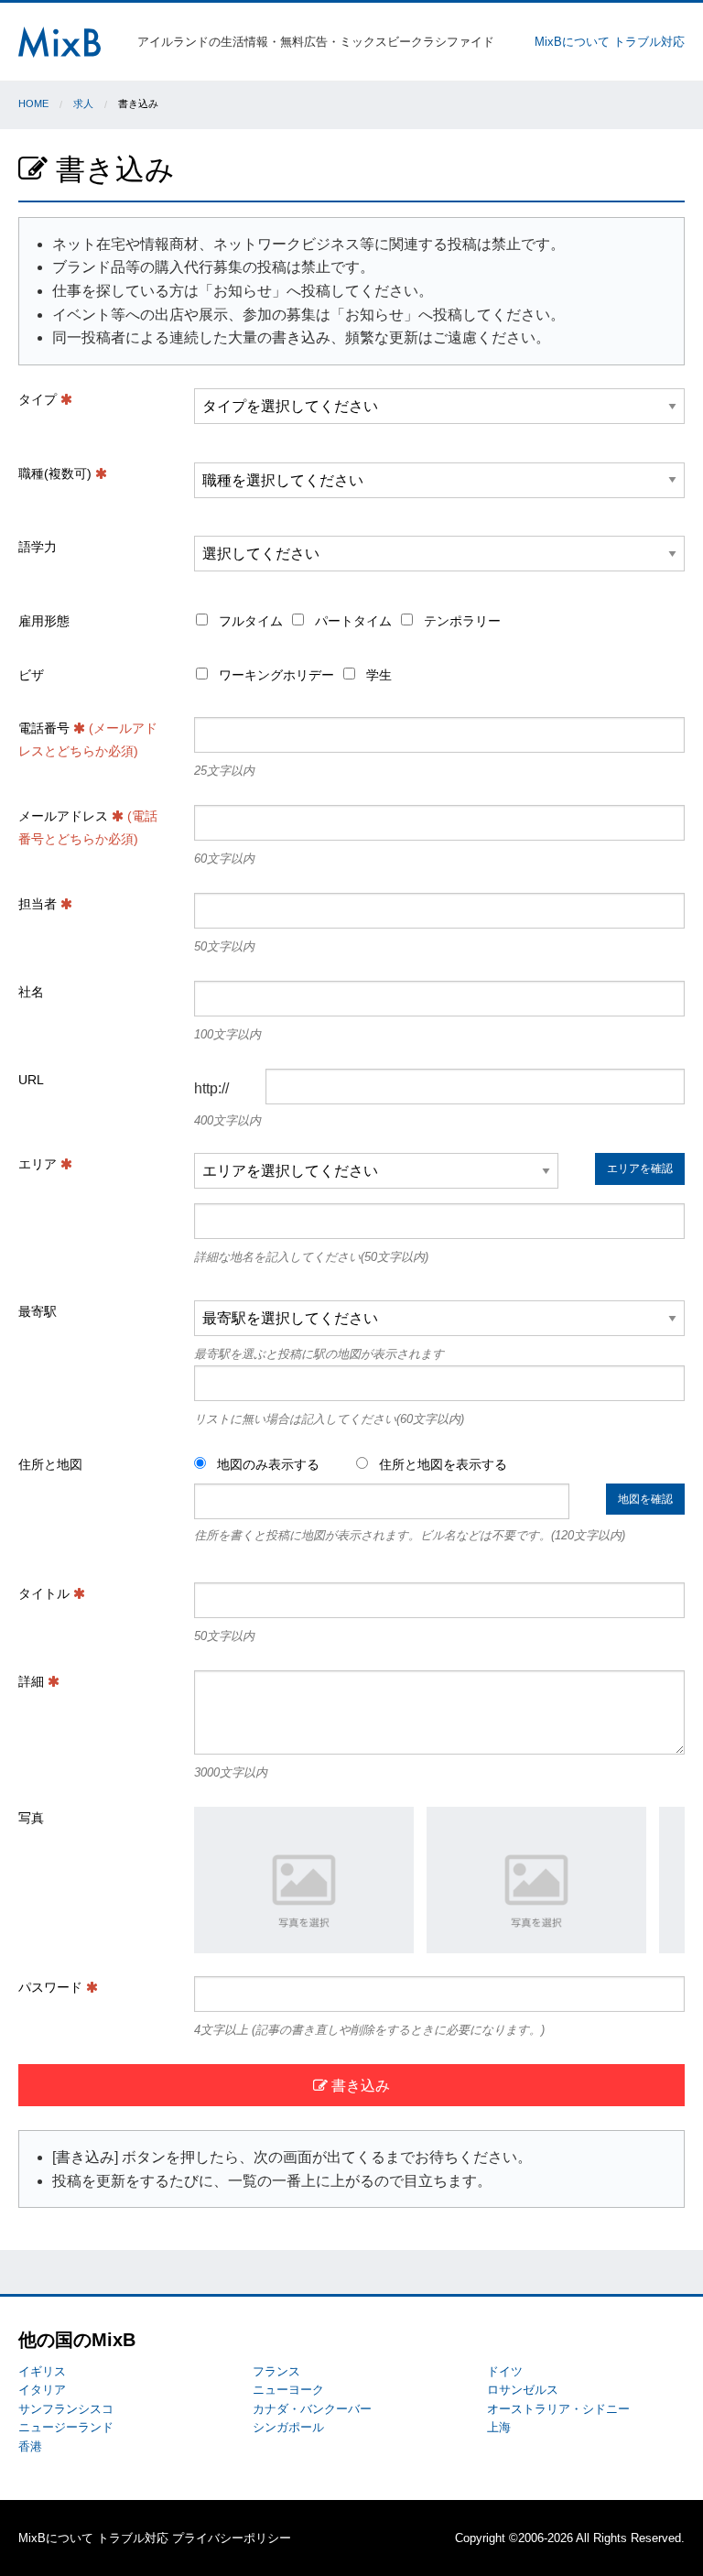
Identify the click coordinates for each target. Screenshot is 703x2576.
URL (31, 1080)
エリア (39, 1164)
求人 (83, 103)
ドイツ (505, 2371)
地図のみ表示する (266, 1464)
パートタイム (351, 621)
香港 (30, 2446)
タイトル (46, 1593)
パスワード (52, 1987)
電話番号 (88, 739)
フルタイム (249, 621)
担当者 (39, 904)
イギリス (42, 2371)
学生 (377, 675)
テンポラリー (460, 621)
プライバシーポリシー (232, 2538)
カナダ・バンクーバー (312, 2409)
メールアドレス (88, 827)
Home (33, 103)
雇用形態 (44, 621)
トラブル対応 (649, 42)
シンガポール (288, 2427)
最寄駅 (38, 1311)
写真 (31, 1818)
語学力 (38, 547)
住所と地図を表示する (441, 1464)
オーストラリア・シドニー (558, 2409)
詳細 (33, 1681)
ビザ (31, 675)
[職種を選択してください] (439, 488)
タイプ (39, 399)
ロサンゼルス (523, 2390)
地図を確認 (645, 1499)
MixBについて (572, 42)
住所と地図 (50, 1464)
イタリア (42, 2390)
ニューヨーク (288, 2390)
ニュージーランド (66, 2427)
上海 (499, 2427)
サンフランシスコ (66, 2409)
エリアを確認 (640, 1168)
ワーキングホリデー (275, 675)
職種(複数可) (57, 473)
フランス (276, 2371)
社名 (31, 992)
